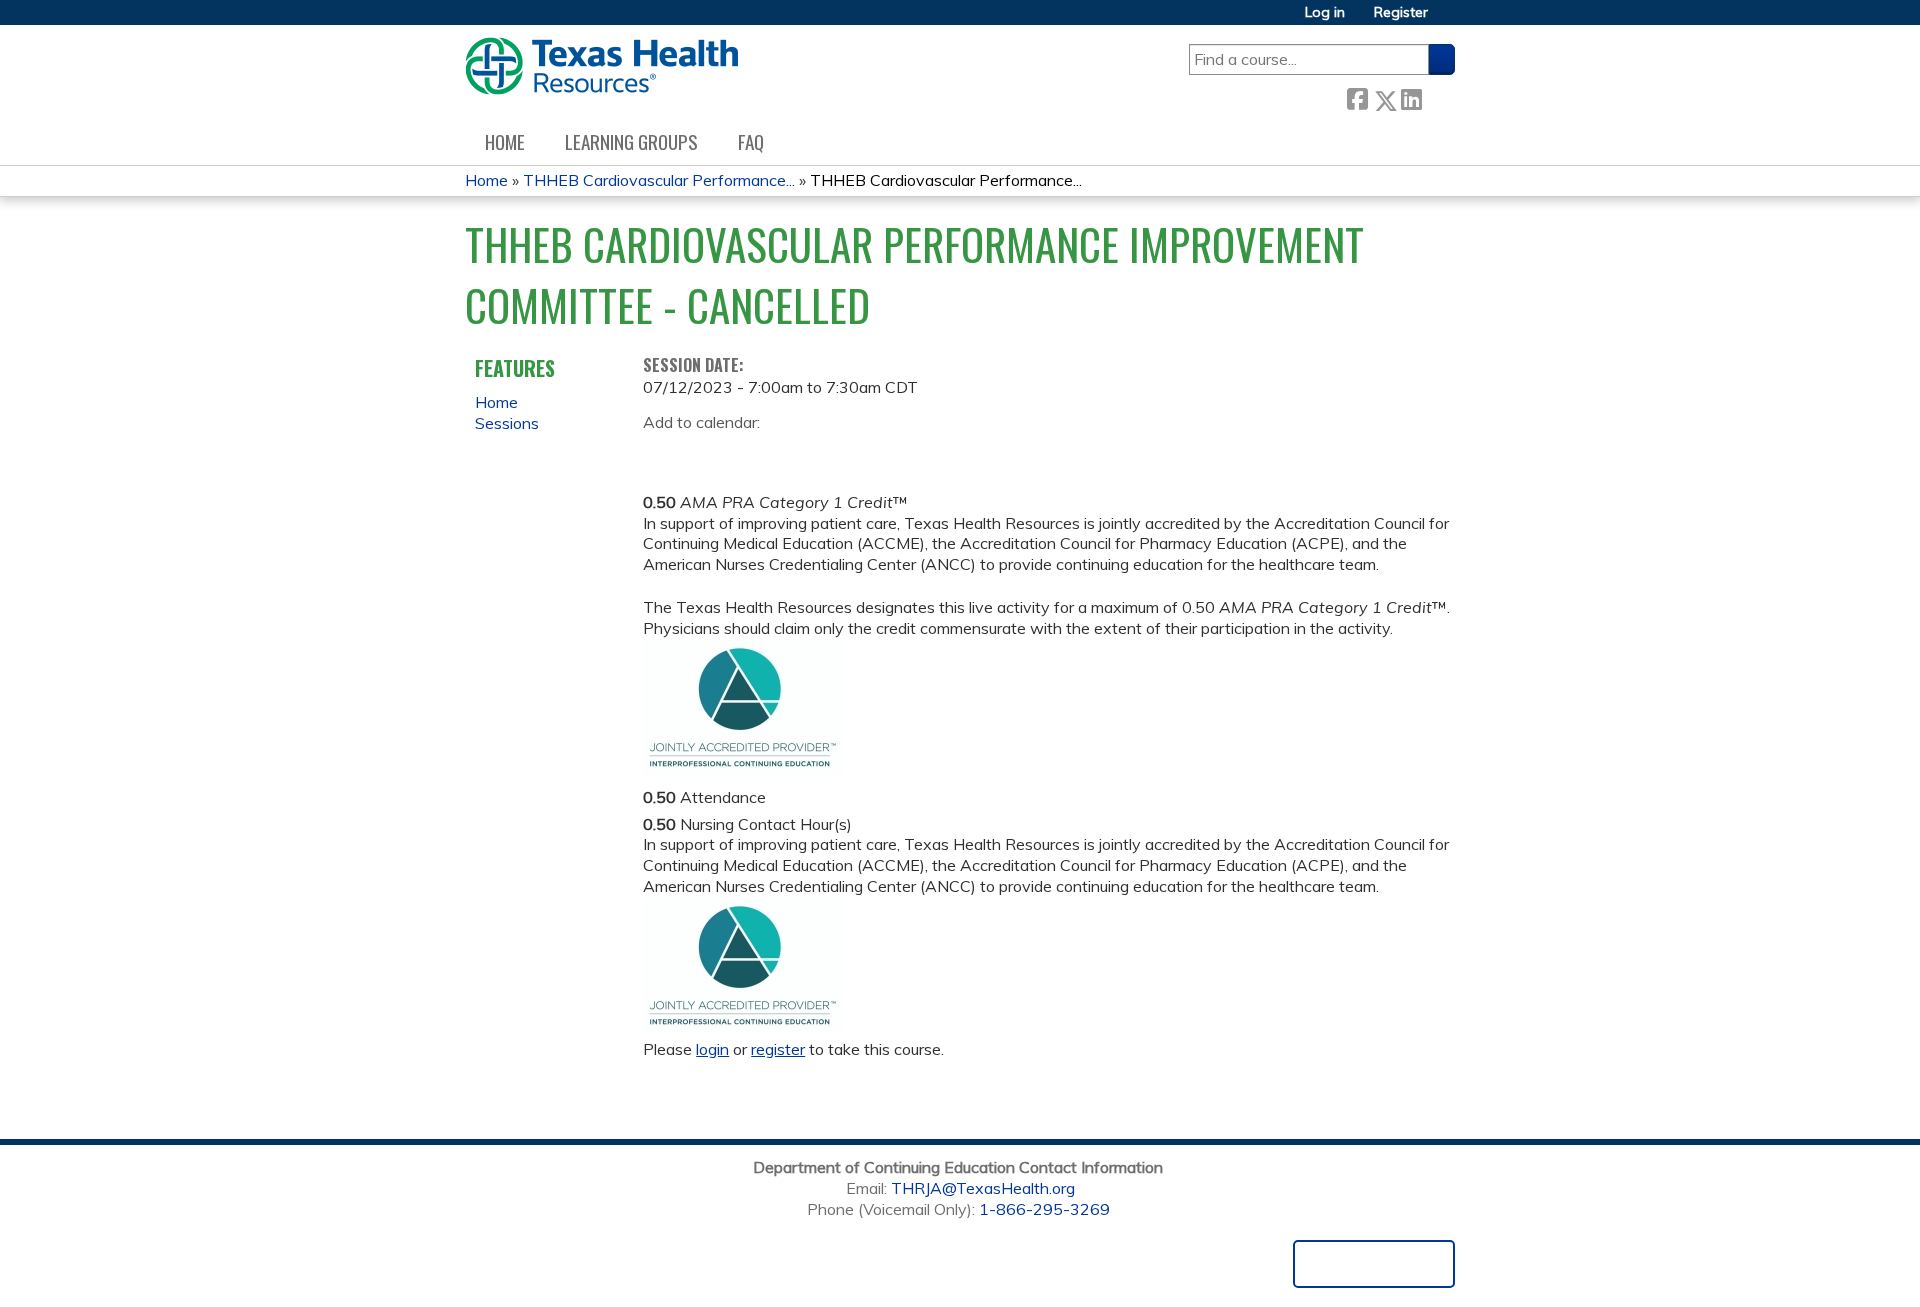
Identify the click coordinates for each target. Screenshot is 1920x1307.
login (712, 1049)
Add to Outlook (801, 453)
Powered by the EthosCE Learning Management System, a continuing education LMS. (1374, 1264)
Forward (1438, 96)
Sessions (507, 423)
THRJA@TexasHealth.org (983, 1188)
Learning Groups (631, 141)
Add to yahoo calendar (708, 453)
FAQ (751, 141)
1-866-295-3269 (1044, 1209)
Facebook (1357, 96)
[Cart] (1449, 19)
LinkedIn (1411, 96)
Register (1401, 12)
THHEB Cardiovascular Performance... (659, 180)
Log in (1325, 12)
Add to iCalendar (753, 452)
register (778, 1049)
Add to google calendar (663, 453)
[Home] (601, 66)
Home (505, 141)
